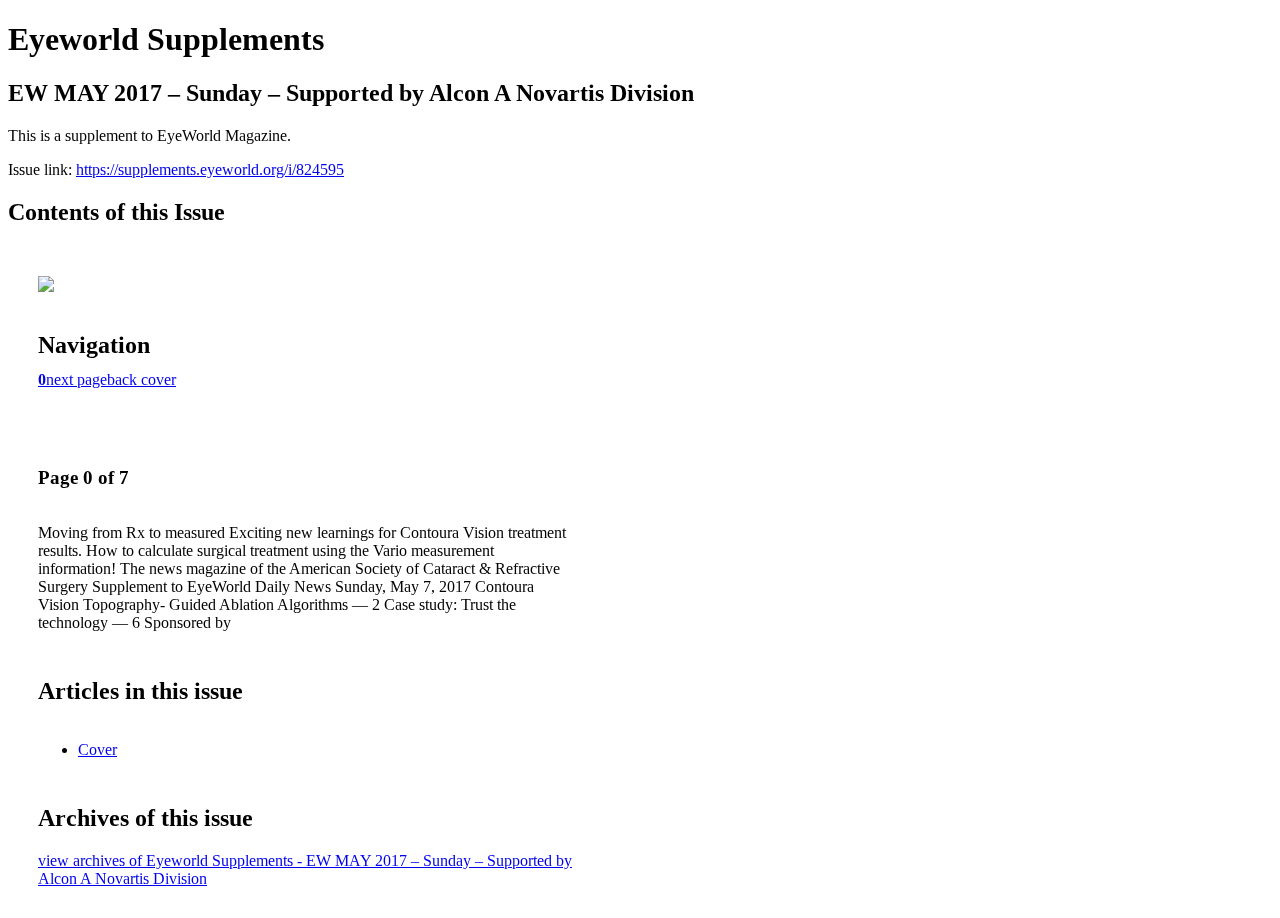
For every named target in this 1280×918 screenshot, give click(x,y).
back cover (141, 379)
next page (76, 379)
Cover (97, 749)
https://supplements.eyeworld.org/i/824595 (210, 169)
